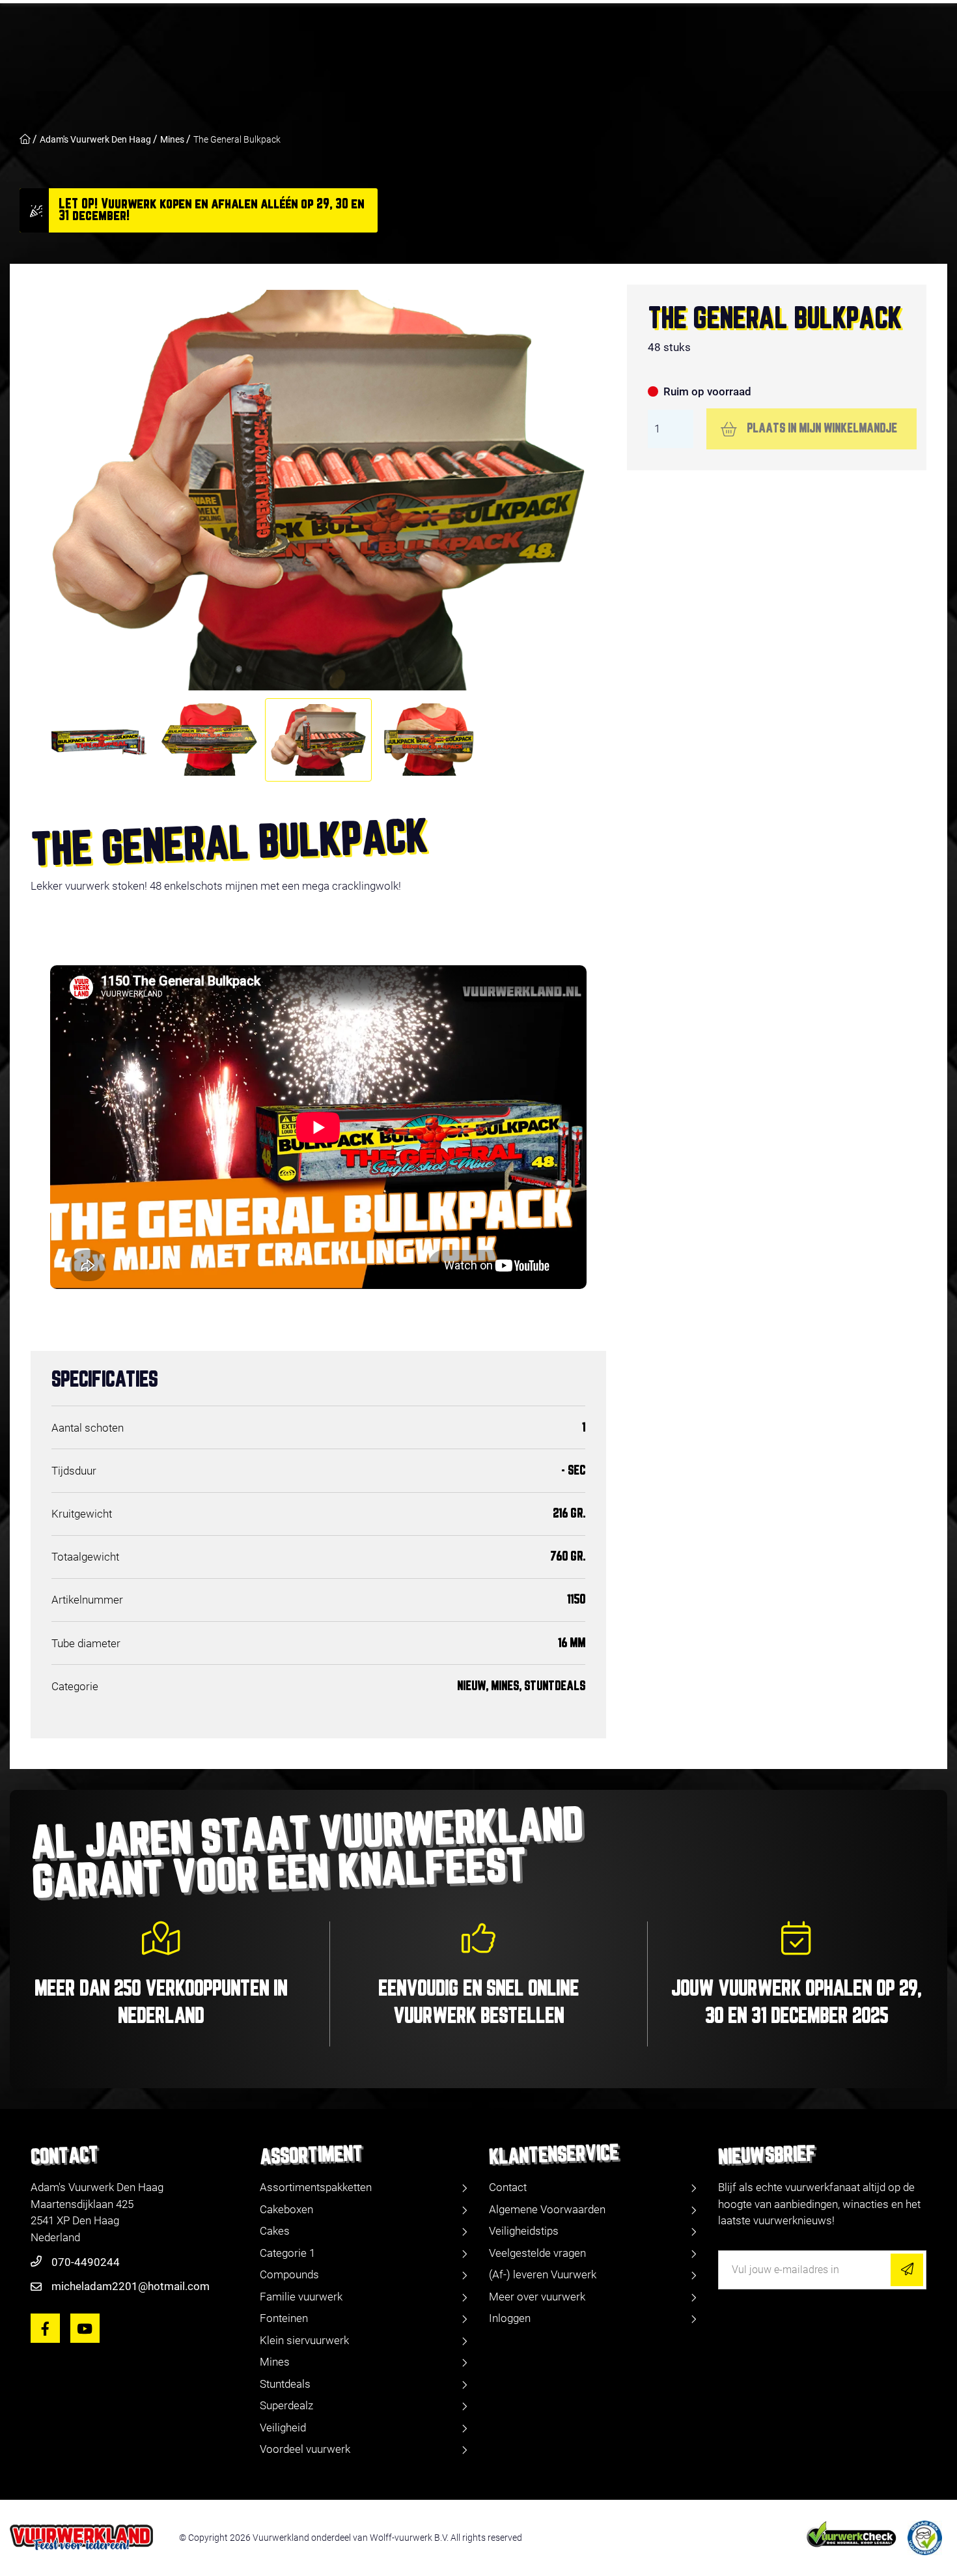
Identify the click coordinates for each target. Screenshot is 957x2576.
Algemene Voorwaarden (547, 2209)
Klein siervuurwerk (304, 2340)
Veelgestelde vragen (537, 2253)
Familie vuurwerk (301, 2297)
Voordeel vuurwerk (305, 2449)
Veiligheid (283, 2427)
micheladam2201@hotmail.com (131, 2286)
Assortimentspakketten (316, 2187)
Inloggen (510, 2318)
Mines (172, 139)
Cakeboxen (286, 2209)
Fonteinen (284, 2318)
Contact (508, 2187)
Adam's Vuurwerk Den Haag (95, 139)
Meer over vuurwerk (537, 2297)
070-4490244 (86, 2262)
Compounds (289, 2274)
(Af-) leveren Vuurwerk (543, 2274)
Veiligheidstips (524, 2231)
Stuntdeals (285, 2384)
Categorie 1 (287, 2253)
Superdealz (286, 2405)
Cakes (275, 2231)
